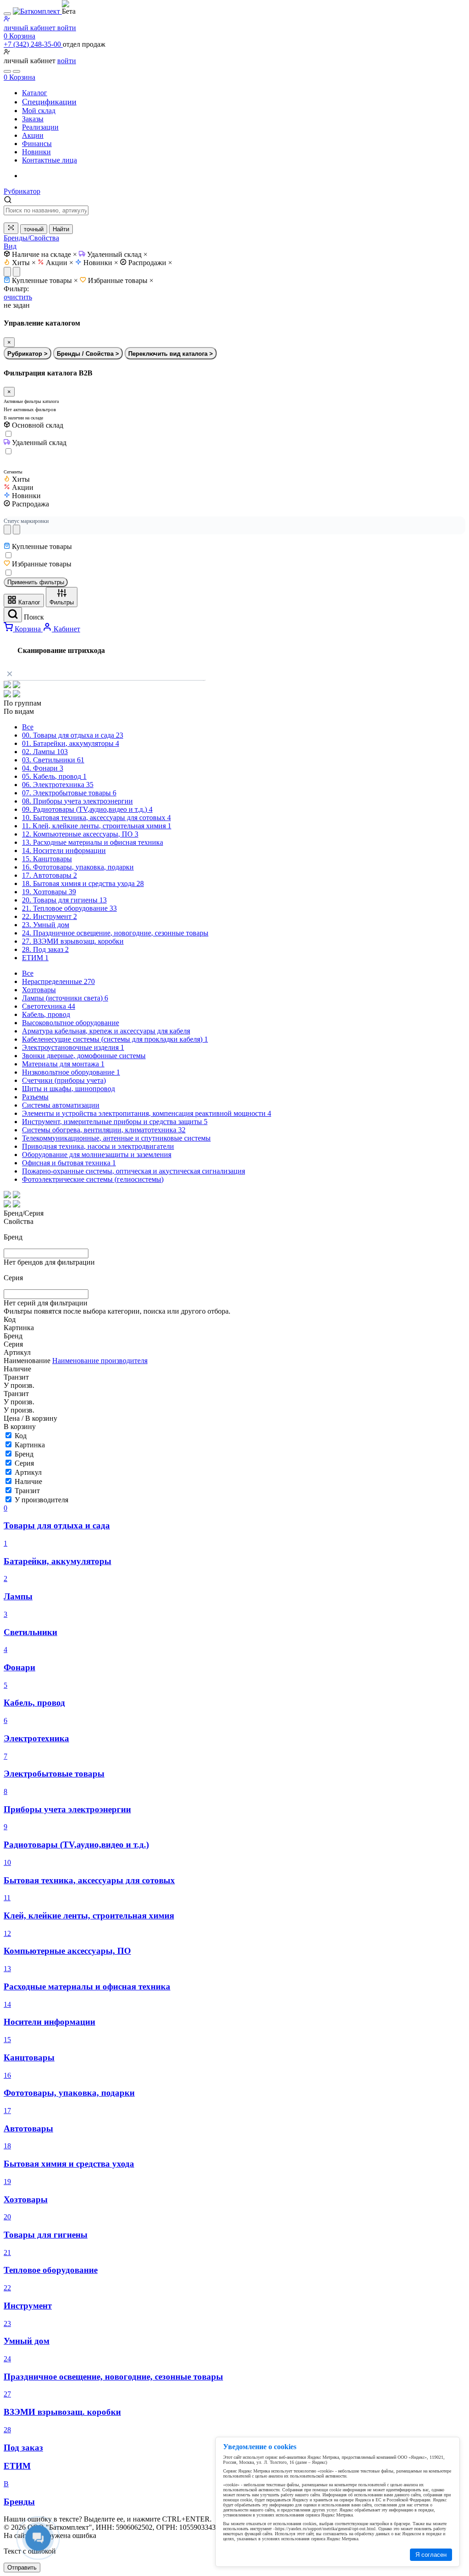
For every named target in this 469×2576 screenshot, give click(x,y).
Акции (60, 263)
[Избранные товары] (7, 71)
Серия (24, 1463)
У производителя (41, 1500)
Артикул (28, 1472)
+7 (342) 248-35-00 (33, 44)
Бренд (24, 1454)
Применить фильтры (36, 582)
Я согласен (431, 2555)
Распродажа (30, 504)
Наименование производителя (100, 1361)
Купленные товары (45, 280)
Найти (61, 229)
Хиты (24, 263)
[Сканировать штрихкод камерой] (11, 228)
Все (28, 727)
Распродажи (150, 263)
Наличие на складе (44, 254)
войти (67, 61)
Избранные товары (121, 280)
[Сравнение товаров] (16, 71)
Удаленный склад (117, 254)
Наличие (28, 1481)
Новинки (101, 263)
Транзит (27, 1491)
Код (21, 1436)
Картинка (30, 1445)
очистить (18, 297)
